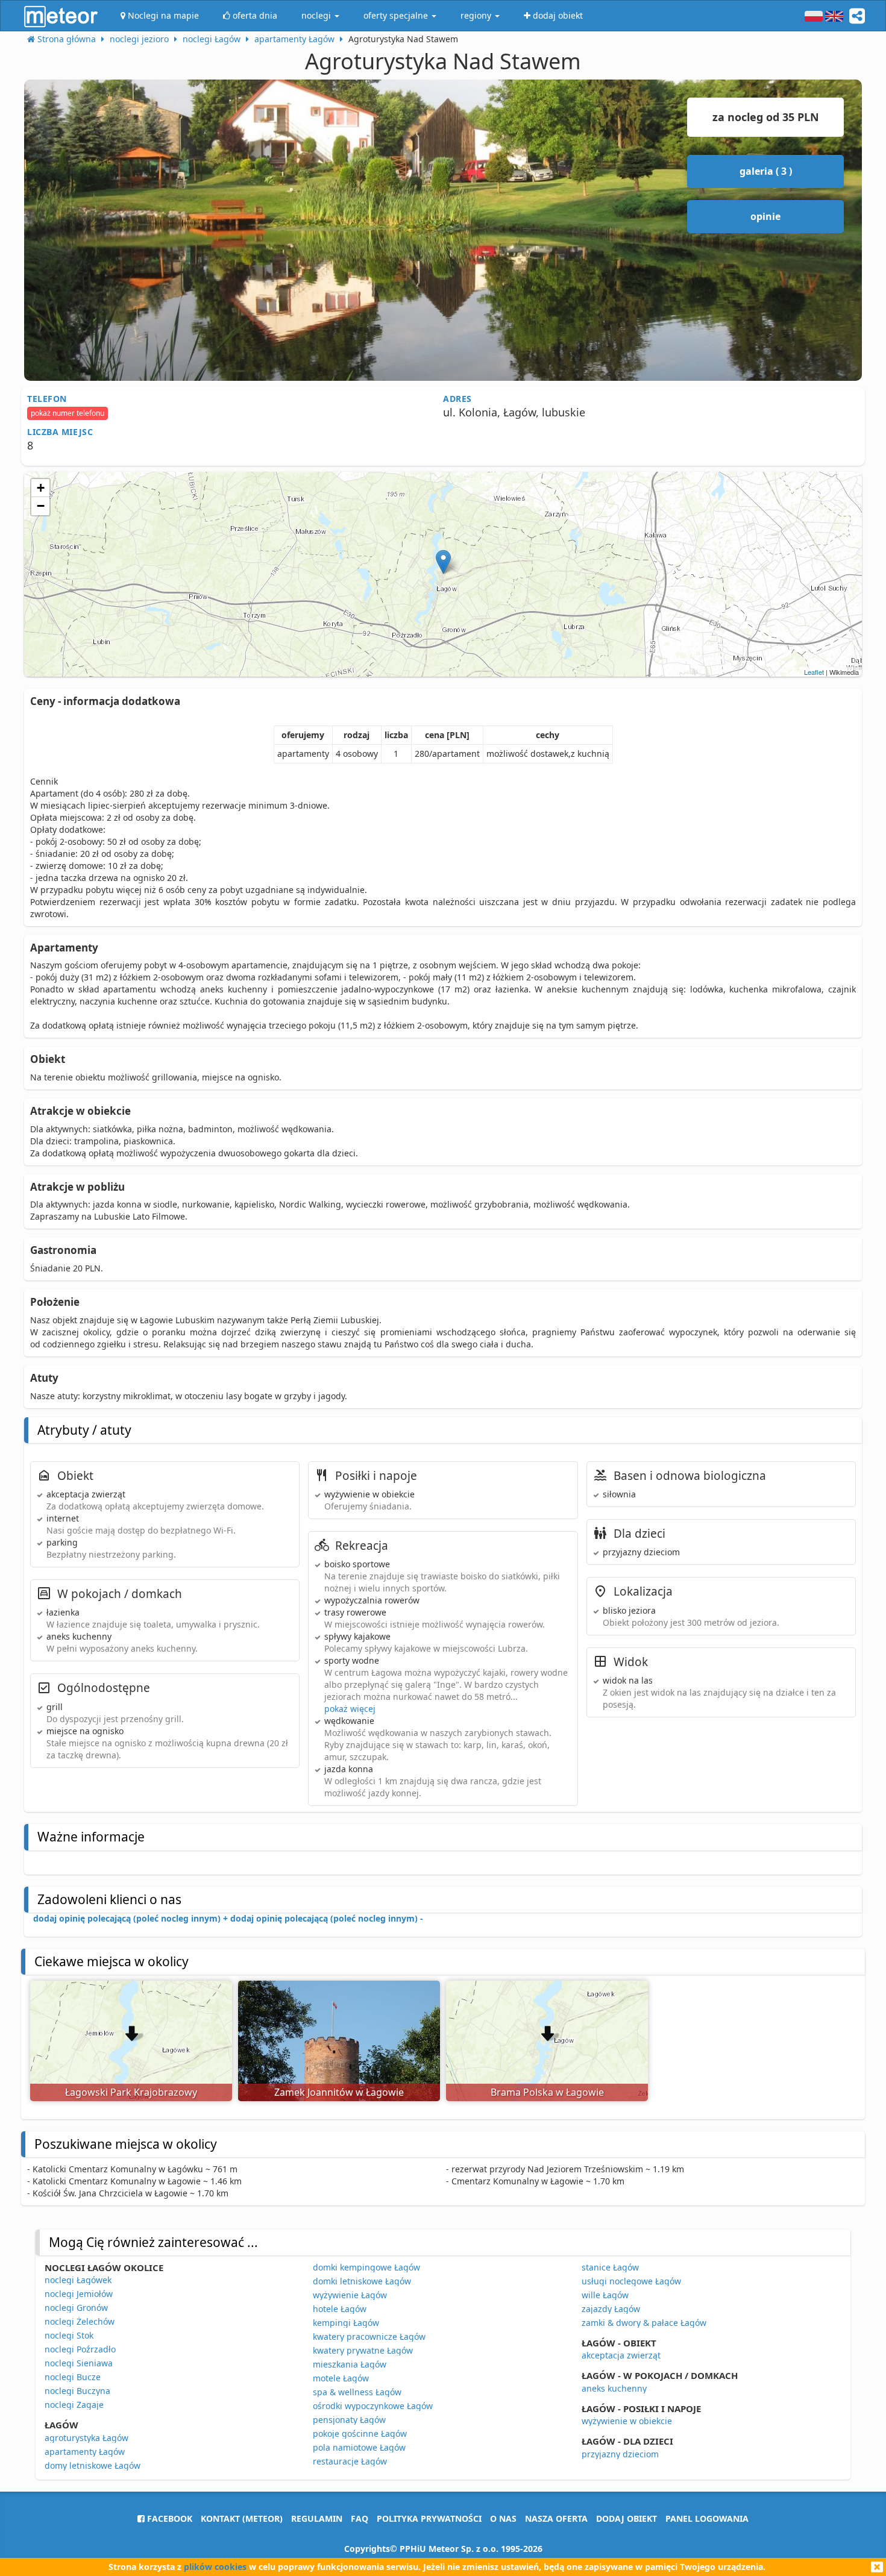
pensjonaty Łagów (349, 2420)
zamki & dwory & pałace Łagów (644, 2323)
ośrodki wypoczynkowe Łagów (373, 2406)
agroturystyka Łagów (86, 2438)
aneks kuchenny (614, 2388)
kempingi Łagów (346, 2323)
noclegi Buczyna (77, 2391)
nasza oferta (556, 2518)
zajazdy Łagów (611, 2309)
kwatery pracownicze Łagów (369, 2336)
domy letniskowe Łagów (93, 2465)
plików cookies (215, 2567)
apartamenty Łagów (85, 2452)
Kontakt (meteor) (242, 2518)
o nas (503, 2518)
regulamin (317, 2518)
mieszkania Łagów (350, 2364)
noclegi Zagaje (74, 2405)
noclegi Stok (69, 2335)
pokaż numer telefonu (68, 413)
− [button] (41, 506)
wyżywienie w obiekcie (627, 2421)
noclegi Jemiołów (79, 2294)
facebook (168, 2518)
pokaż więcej (350, 1709)
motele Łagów (341, 2378)
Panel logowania (707, 2518)
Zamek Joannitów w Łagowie (339, 2092)
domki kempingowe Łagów (366, 2267)
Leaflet (814, 672)
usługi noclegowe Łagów (631, 2281)
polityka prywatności (429, 2518)
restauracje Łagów (350, 2461)
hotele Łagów (340, 2309)
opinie (765, 216)
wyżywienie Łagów (350, 2295)
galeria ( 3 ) (766, 171)
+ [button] (41, 488)
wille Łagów (605, 2295)
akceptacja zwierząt (621, 2355)
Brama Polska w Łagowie (547, 2092)
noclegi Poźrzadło (80, 2349)
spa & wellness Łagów (357, 2392)
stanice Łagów (610, 2267)
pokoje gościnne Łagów (360, 2433)
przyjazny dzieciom (620, 2454)
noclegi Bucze (73, 2377)
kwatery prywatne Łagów (363, 2350)
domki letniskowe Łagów (362, 2281)
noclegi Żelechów (80, 2321)
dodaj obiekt (627, 2518)
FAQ (360, 2518)
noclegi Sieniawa (79, 2363)
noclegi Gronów (76, 2308)
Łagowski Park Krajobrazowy (131, 2092)
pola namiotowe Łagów (359, 2447)
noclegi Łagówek (78, 2280)
